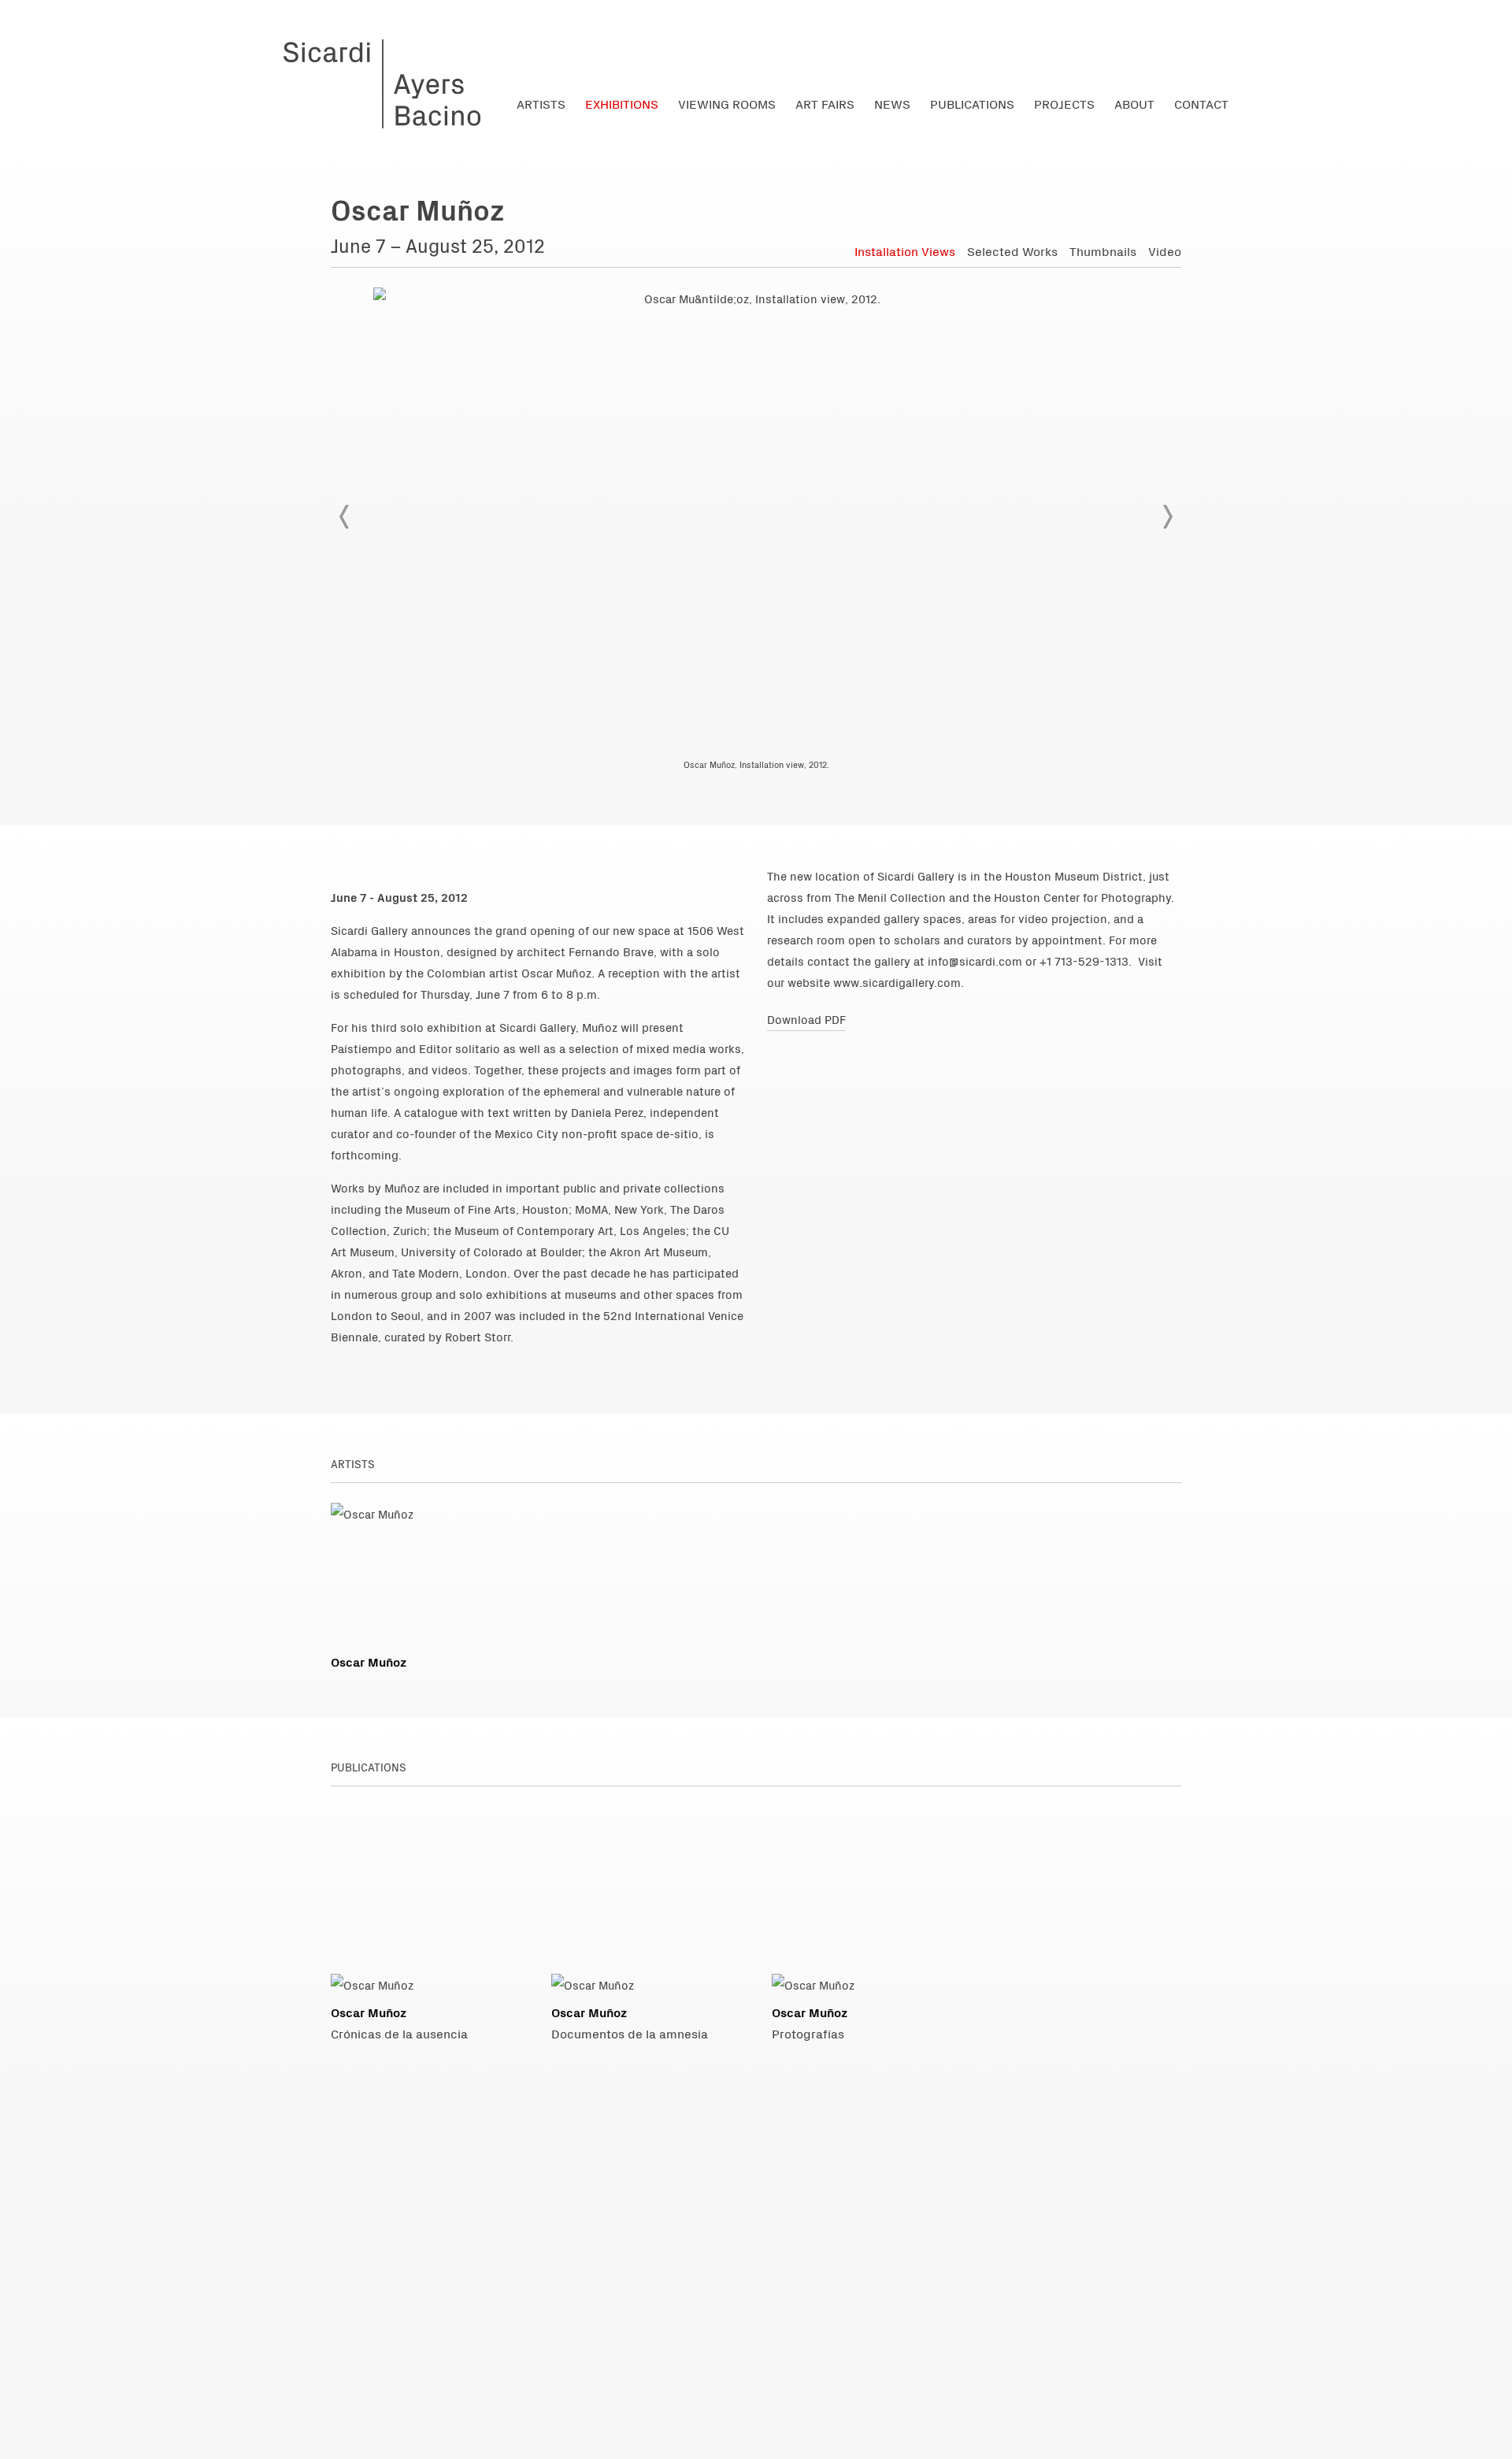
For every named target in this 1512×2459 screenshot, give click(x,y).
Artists (541, 103)
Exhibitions (622, 103)
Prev (345, 517)
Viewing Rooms (727, 103)
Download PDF (806, 1019)
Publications (972, 103)
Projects (1064, 103)
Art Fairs (825, 103)
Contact (1201, 103)
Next (1167, 517)
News (892, 103)
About (1134, 103)
